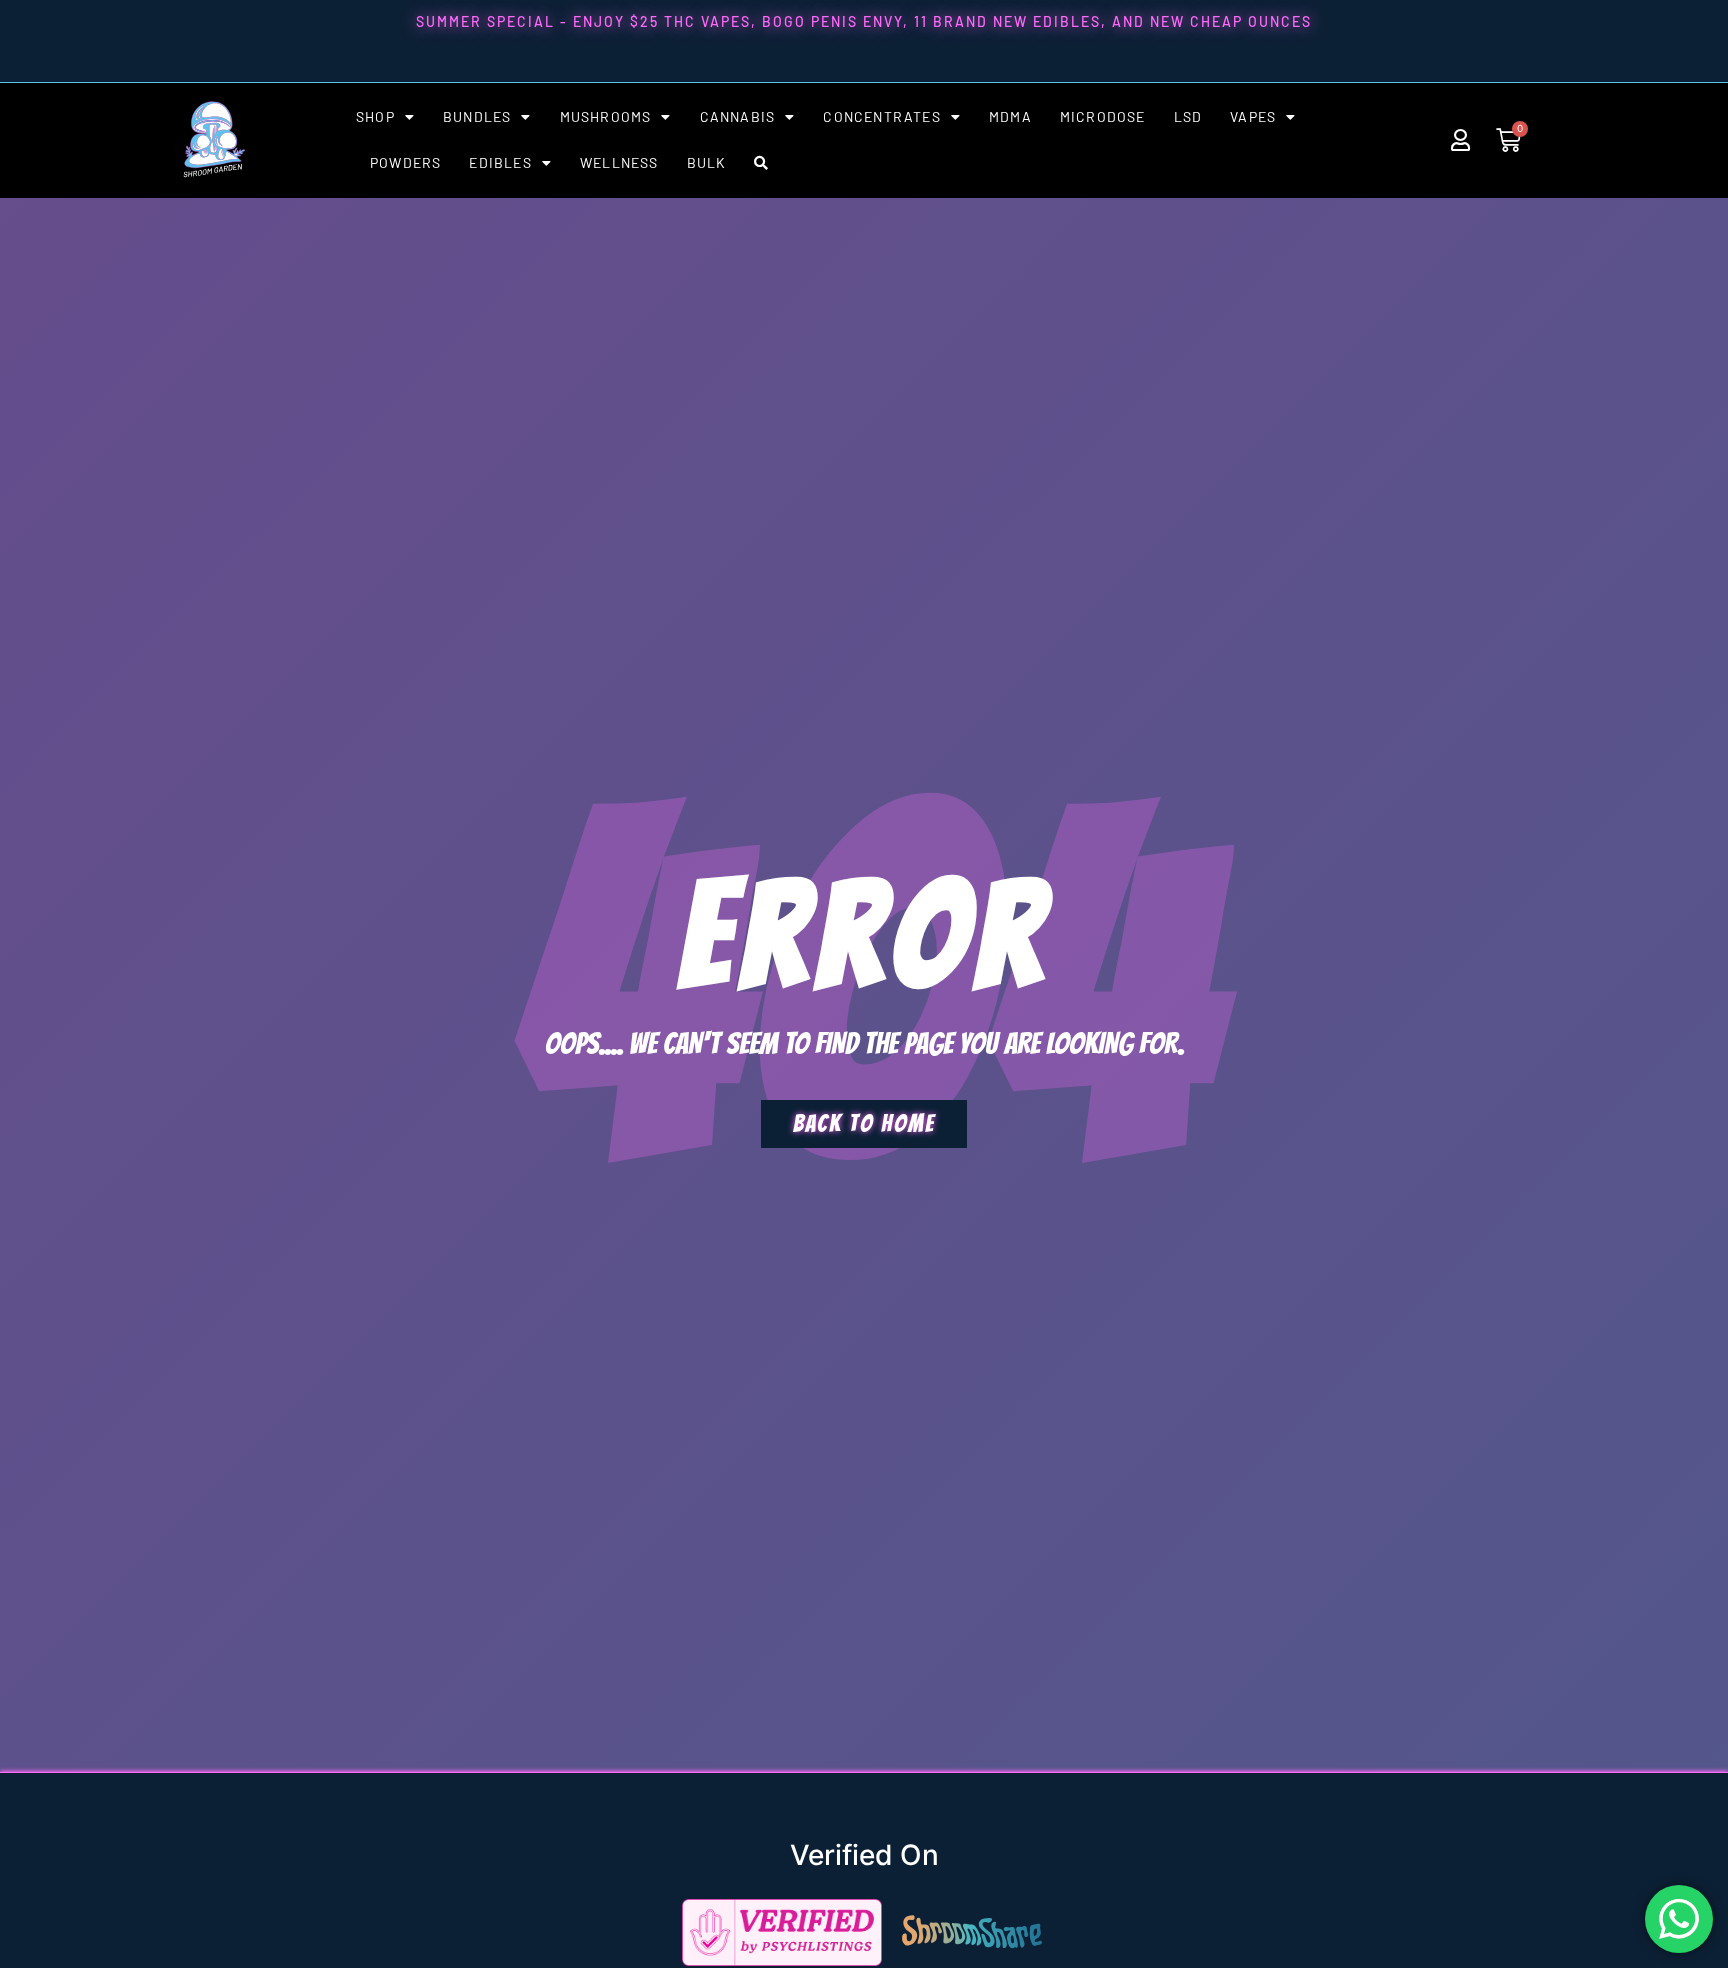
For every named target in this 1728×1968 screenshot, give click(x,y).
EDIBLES (500, 162)
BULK (707, 162)
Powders (405, 162)
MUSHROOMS (606, 116)
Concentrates (881, 116)
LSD (1188, 116)
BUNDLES (477, 116)
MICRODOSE (1103, 116)
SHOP (375, 116)
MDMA (1010, 116)
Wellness (619, 162)
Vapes (1253, 116)
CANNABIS (738, 116)
